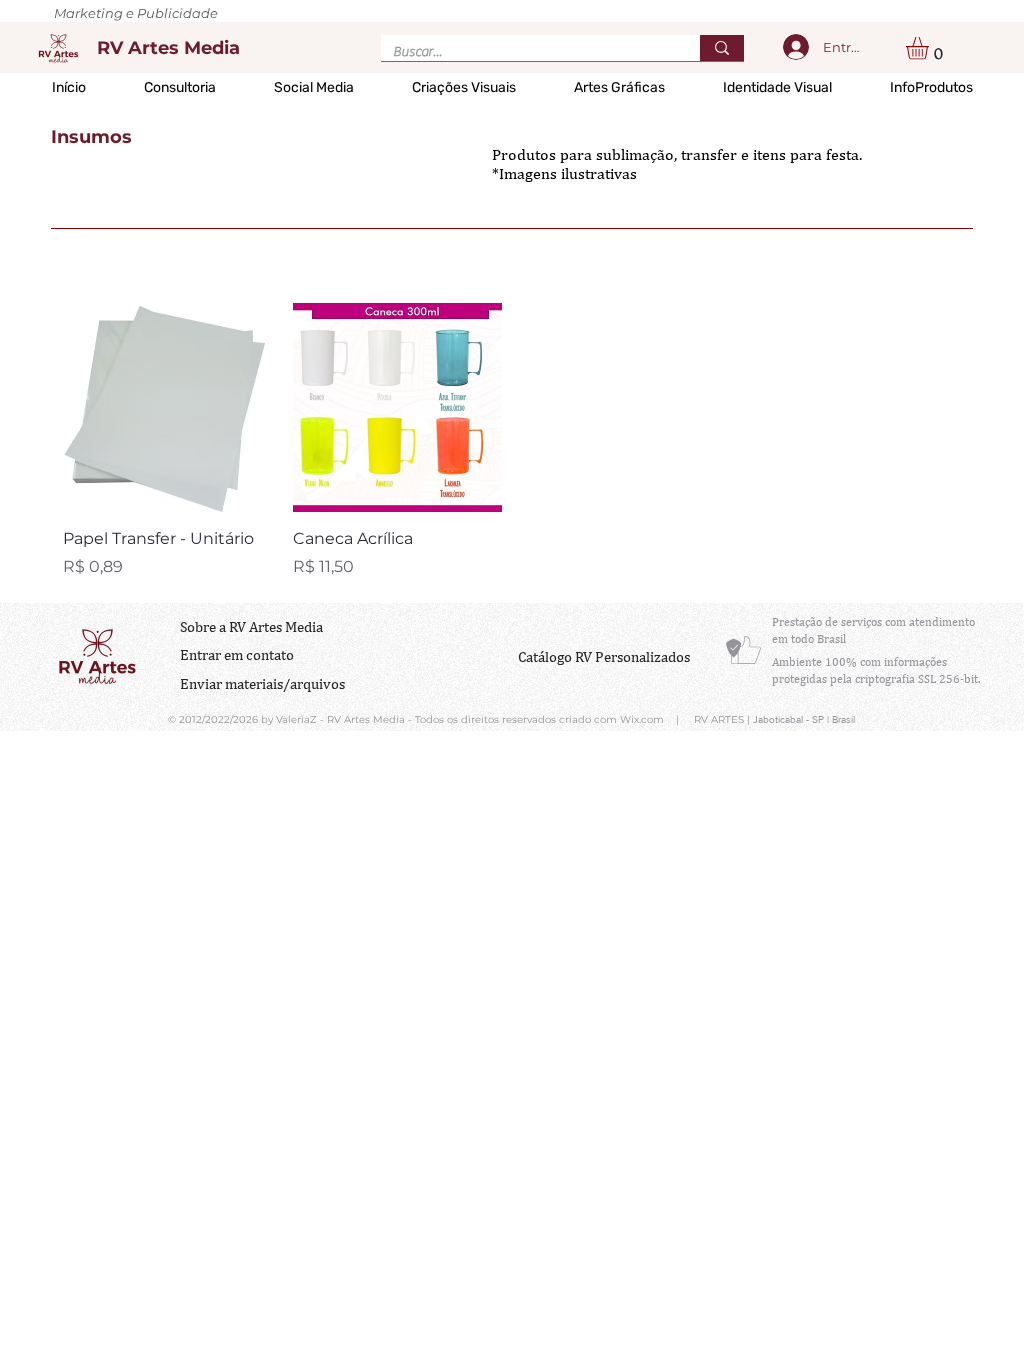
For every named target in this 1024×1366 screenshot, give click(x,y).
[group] (512, 441)
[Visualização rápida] (168, 408)
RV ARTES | (723, 719)
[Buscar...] (722, 48)
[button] (930, 48)
